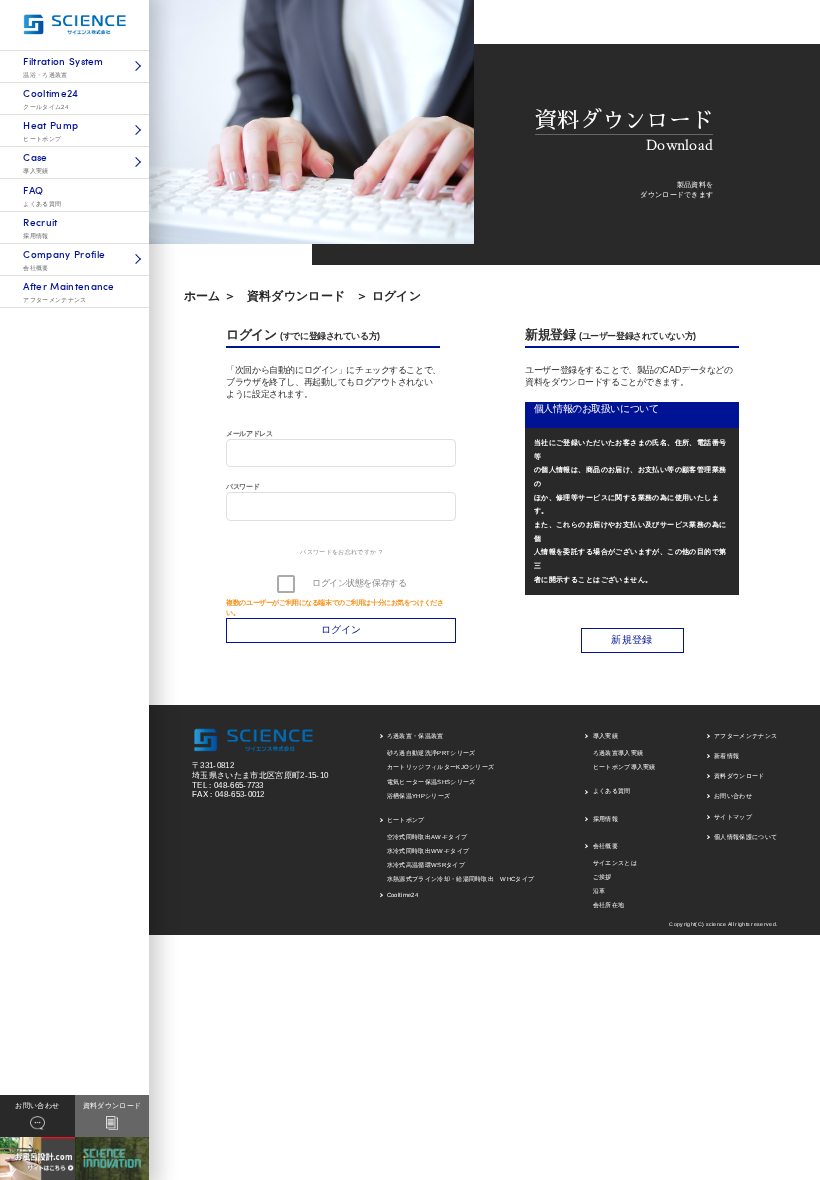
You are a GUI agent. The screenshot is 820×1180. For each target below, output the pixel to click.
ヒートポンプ (406, 820)
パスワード (242, 486)
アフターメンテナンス (745, 736)
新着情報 (726, 756)
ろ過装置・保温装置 (415, 736)
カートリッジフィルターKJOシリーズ (441, 767)
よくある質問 (612, 791)
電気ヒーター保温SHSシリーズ (431, 782)
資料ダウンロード (296, 296)
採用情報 (605, 819)
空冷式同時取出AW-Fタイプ (427, 837)
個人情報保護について (745, 837)
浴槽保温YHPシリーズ (418, 796)
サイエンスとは (615, 863)
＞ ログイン (388, 296)
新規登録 (631, 639)
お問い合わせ (733, 796)
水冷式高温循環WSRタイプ (426, 865)
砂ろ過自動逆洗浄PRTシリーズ (431, 753)
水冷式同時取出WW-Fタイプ (428, 851)
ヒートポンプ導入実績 (624, 767)
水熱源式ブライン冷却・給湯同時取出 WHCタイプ (461, 879)
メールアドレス (249, 433)
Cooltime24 (402, 895)
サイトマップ (733, 817)
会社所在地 (609, 905)
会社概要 (605, 846)
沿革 (599, 891)
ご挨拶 (602, 877)
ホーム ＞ (210, 296)
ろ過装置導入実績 (618, 753)
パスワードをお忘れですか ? (340, 552)
